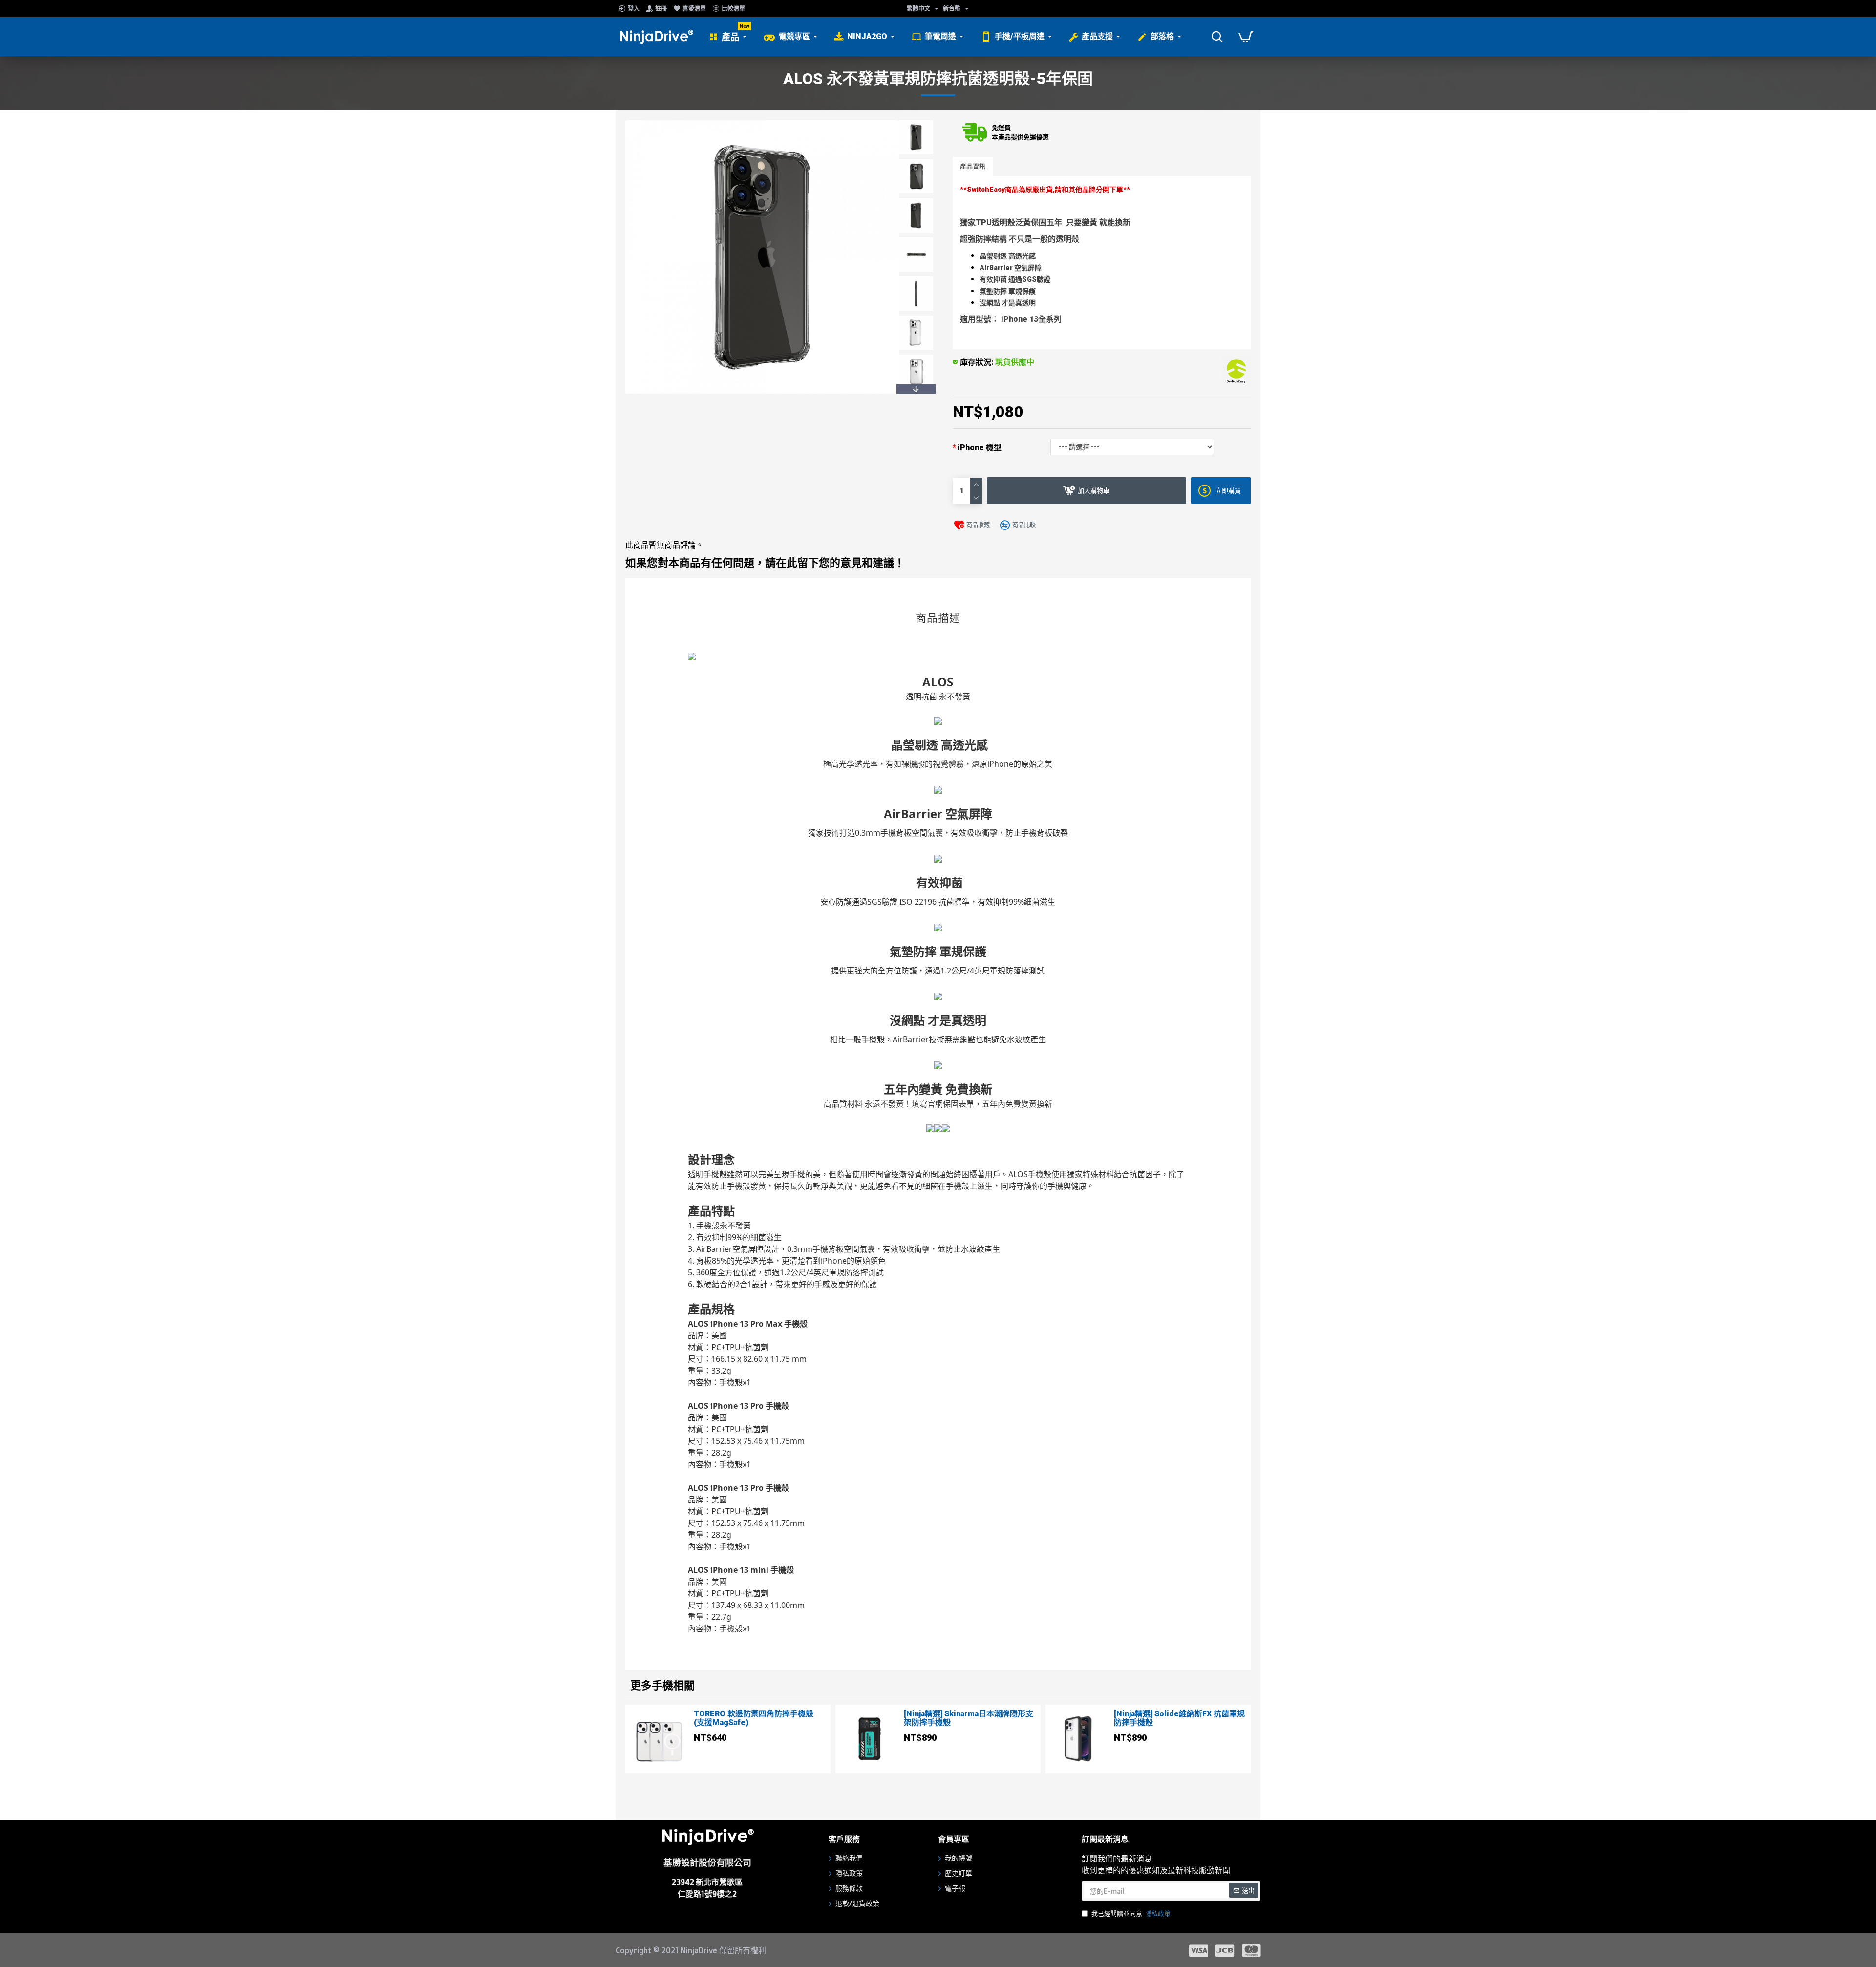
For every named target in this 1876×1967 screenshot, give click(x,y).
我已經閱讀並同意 (1131, 1914)
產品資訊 (973, 166)
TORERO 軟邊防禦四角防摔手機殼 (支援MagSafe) (754, 1718)
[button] (916, 123)
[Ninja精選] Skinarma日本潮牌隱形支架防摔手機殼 (969, 1718)
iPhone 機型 (980, 448)
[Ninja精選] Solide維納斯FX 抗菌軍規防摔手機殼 (1179, 1718)
